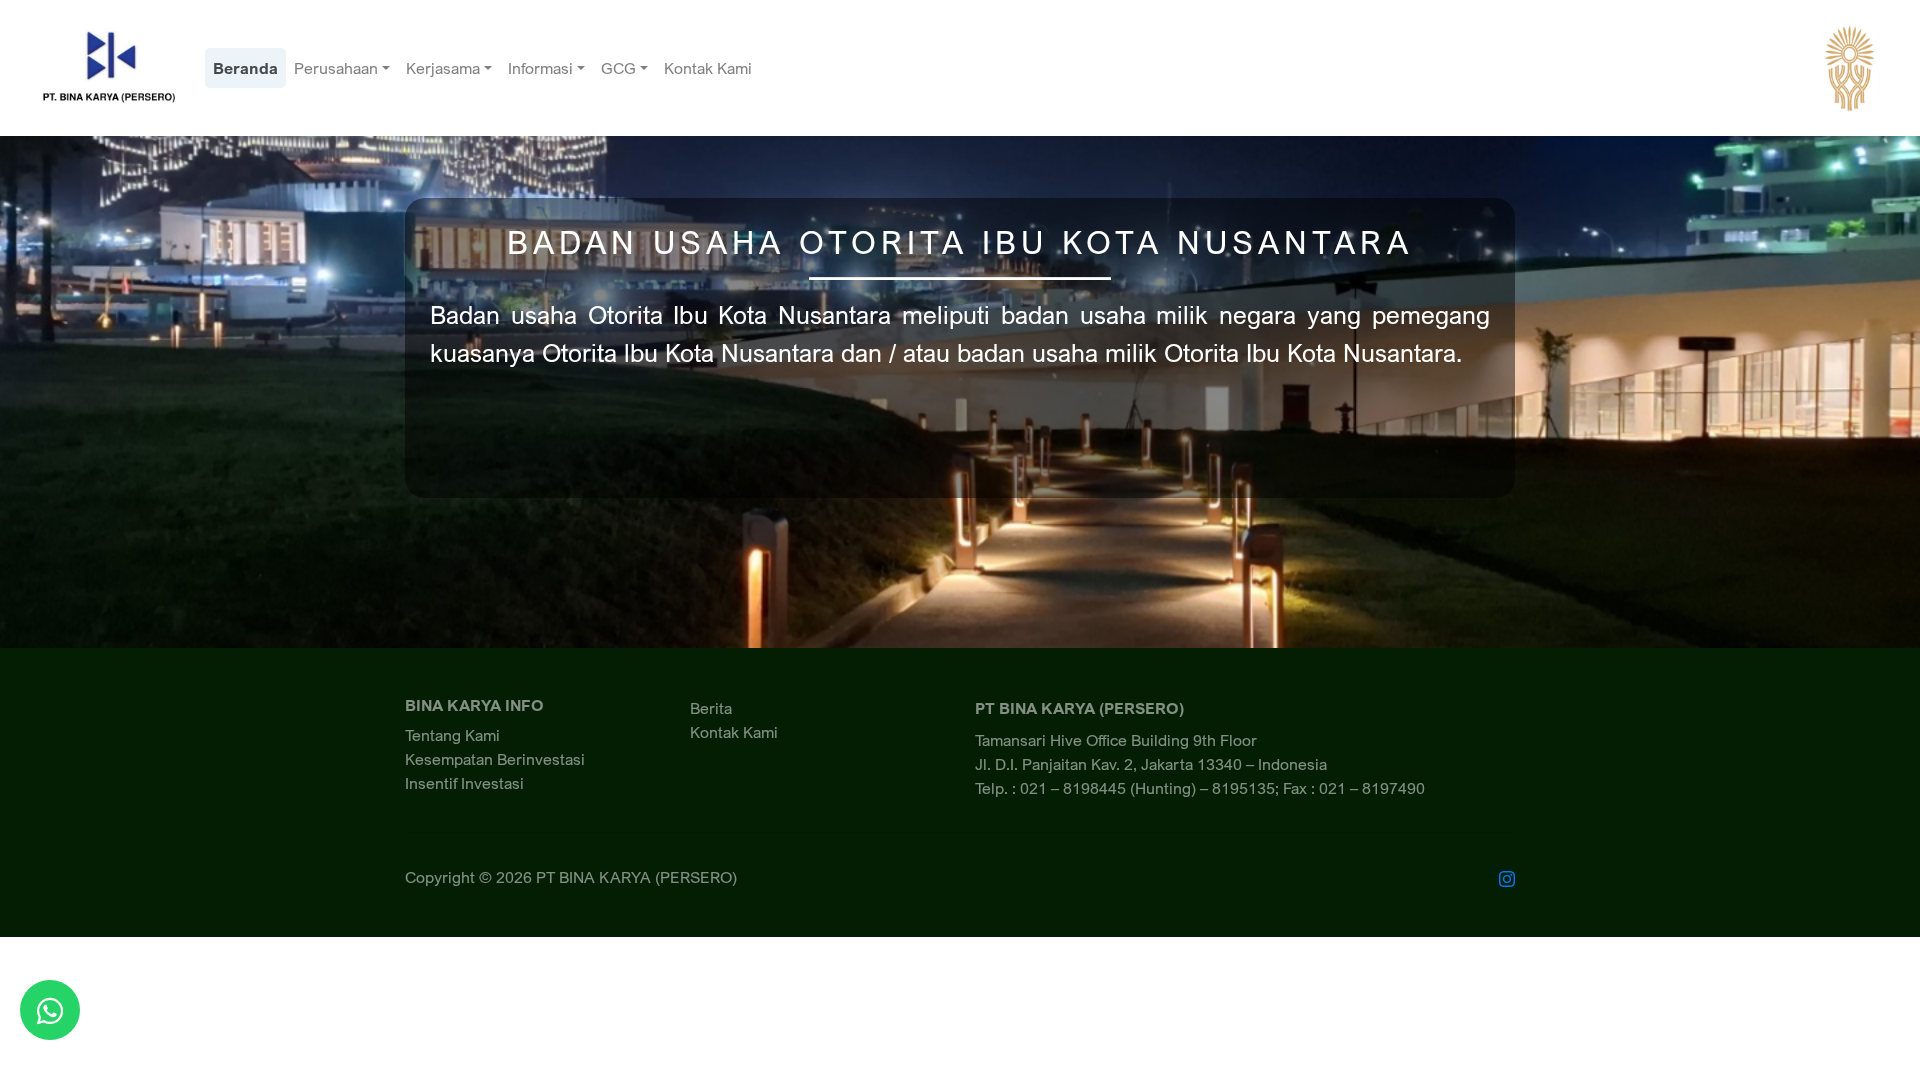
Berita (711, 708)
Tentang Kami (452, 735)
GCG (618, 68)
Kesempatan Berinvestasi (495, 759)
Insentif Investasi (464, 783)
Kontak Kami (708, 68)
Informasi (540, 68)
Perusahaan (336, 68)
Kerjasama (443, 68)
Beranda (245, 68)
